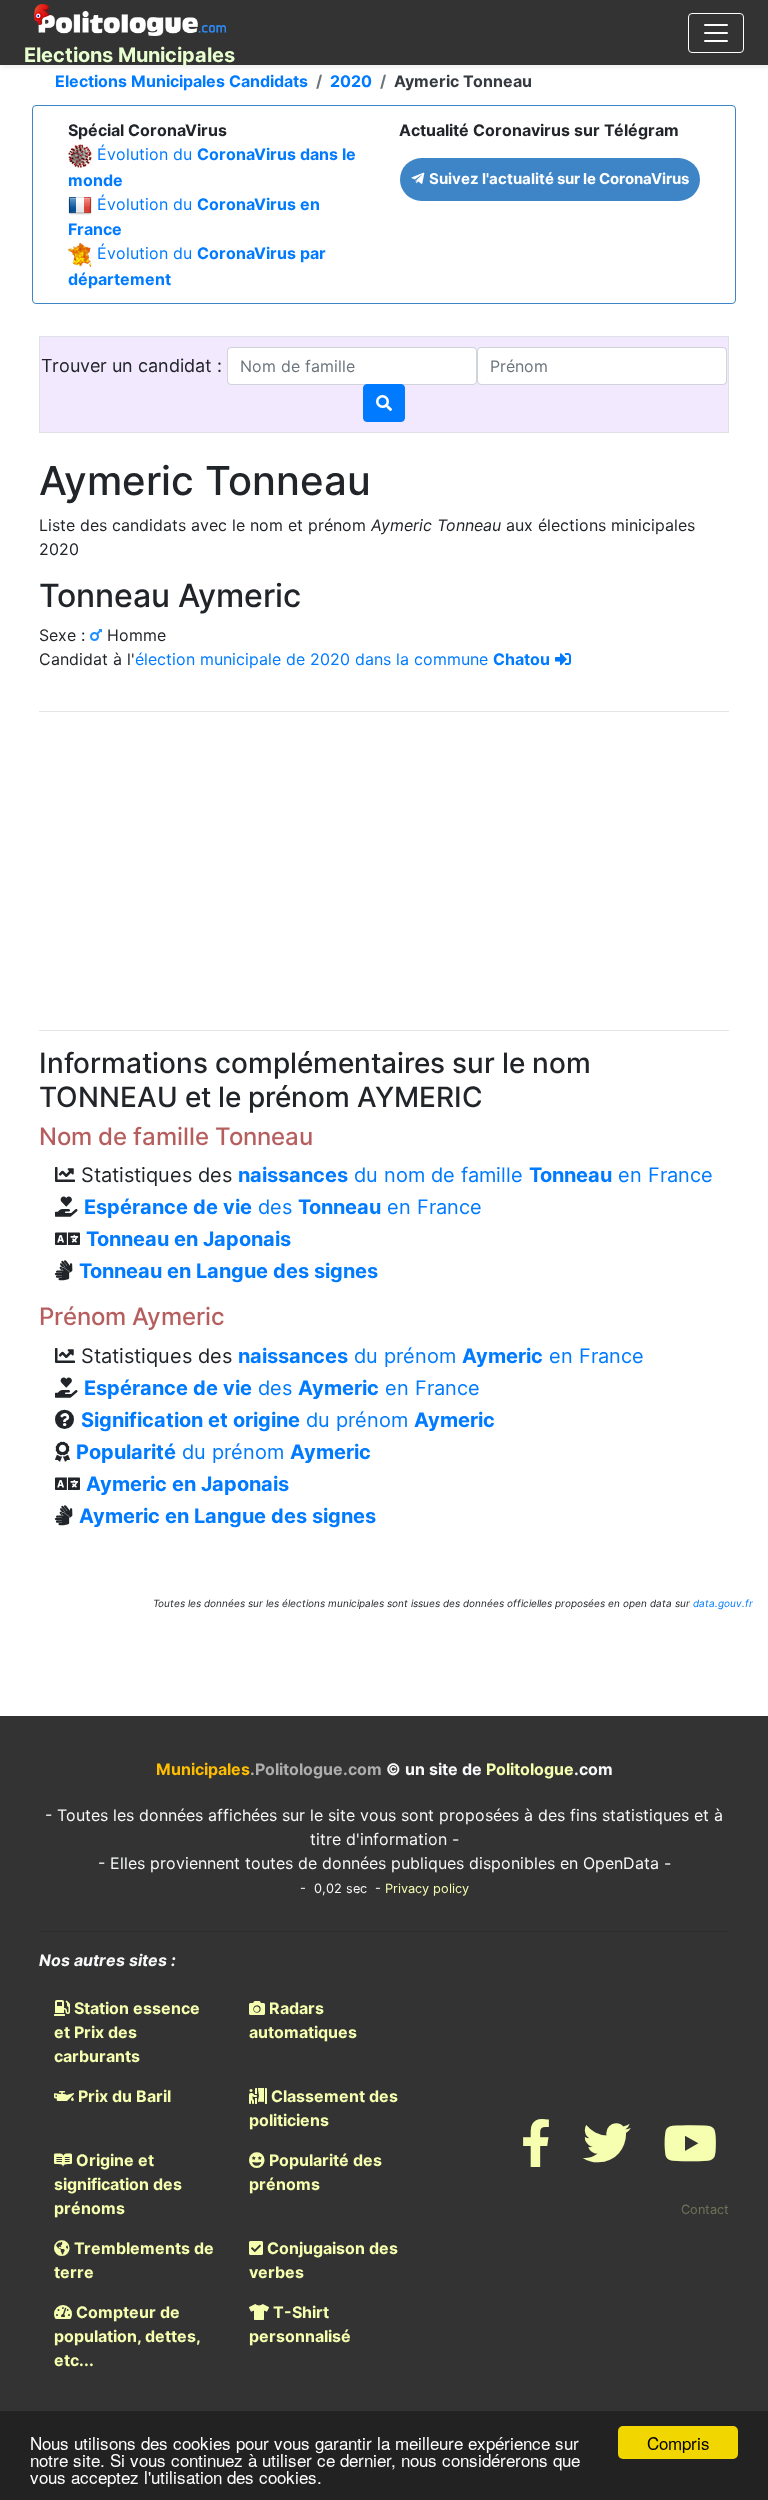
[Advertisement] (384, 868)
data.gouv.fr (723, 1603)
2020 (351, 81)
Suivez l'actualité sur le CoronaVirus (557, 178)
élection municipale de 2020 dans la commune (342, 659)
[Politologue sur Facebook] (536, 2155)
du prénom (288, 1420)
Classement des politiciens (323, 2108)
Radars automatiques (303, 2020)
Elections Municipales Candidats (181, 81)
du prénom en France (441, 1356)
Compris (678, 2442)
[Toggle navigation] (716, 33)
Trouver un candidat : (134, 365)
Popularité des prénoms (315, 2172)
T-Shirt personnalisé (300, 2324)
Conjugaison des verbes (323, 2260)
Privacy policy (427, 1888)
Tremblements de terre (134, 2260)
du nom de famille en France (475, 1175)
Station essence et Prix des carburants (127, 2032)
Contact (705, 2209)
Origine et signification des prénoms (118, 2184)
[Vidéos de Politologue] (690, 2155)
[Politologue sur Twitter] (607, 2155)
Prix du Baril (122, 2096)
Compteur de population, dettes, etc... (127, 2336)
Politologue (530, 1769)
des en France (283, 1207)
